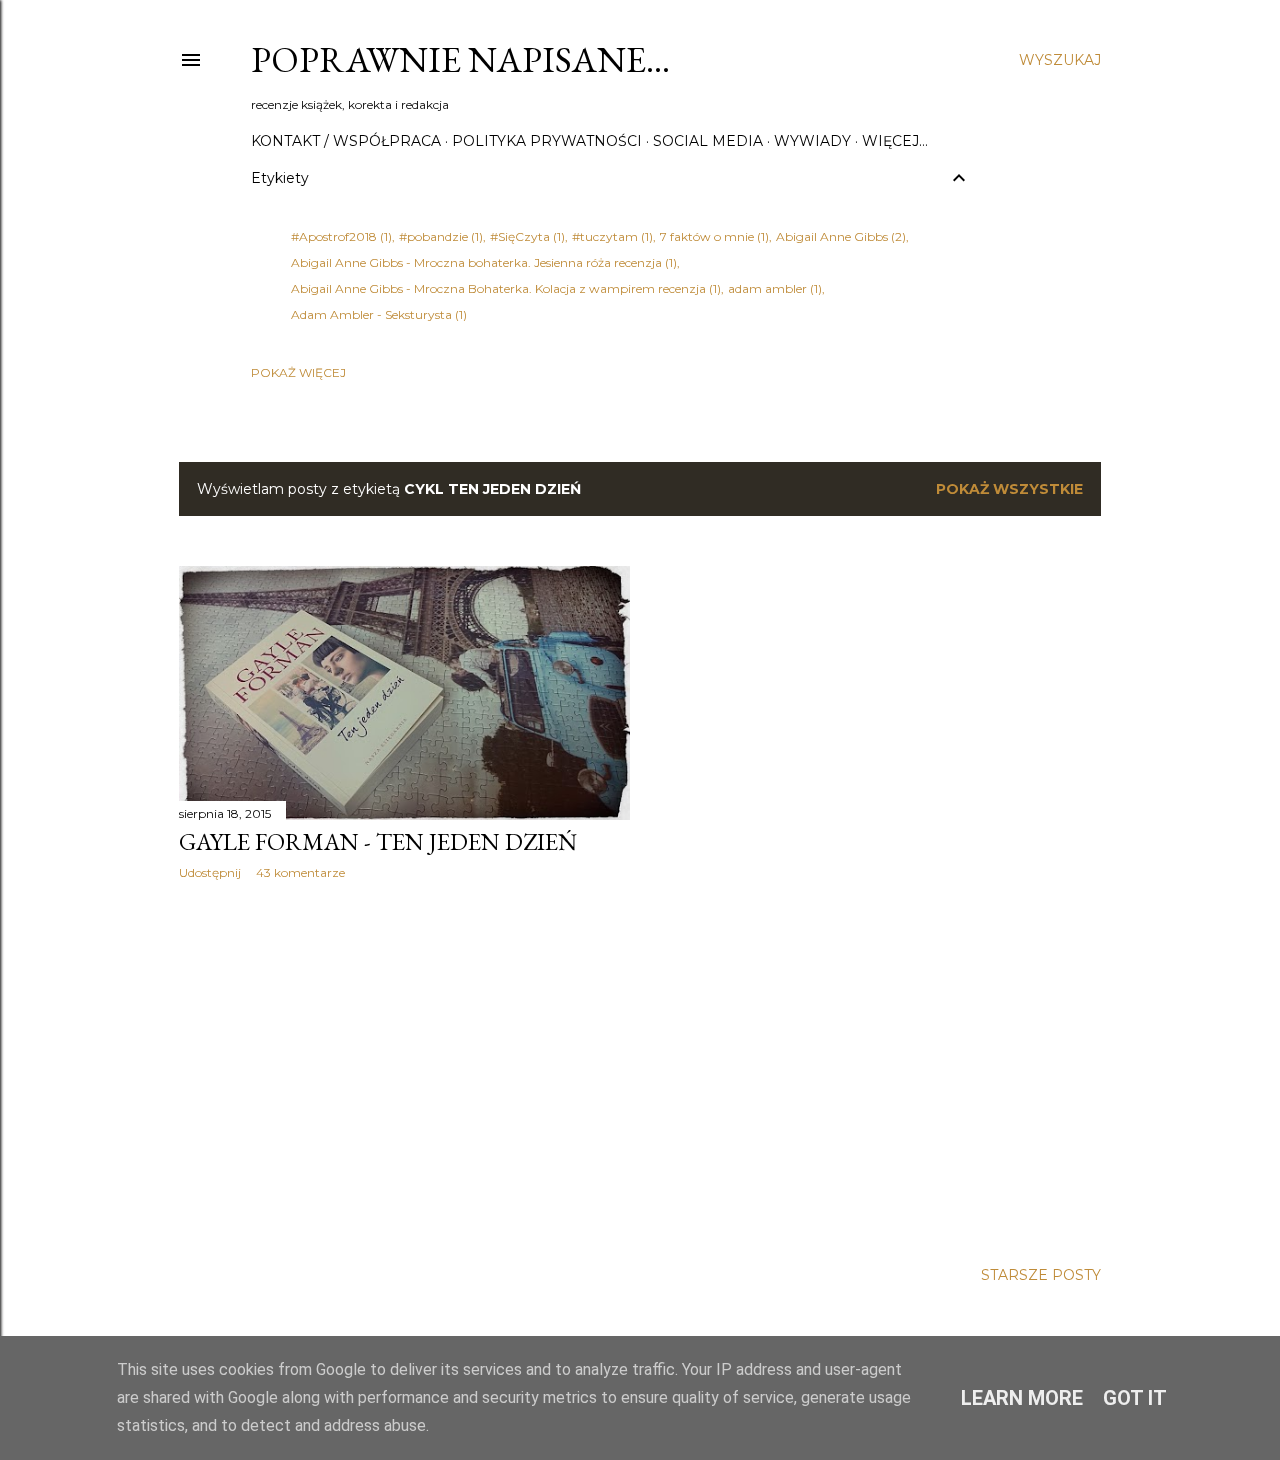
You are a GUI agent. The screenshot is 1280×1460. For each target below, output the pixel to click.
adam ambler (773, 288)
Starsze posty (1041, 1275)
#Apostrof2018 (339, 236)
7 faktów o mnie (712, 236)
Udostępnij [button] (210, 872)
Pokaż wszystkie (1009, 489)
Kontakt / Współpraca (346, 141)
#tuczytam (610, 236)
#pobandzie (439, 236)
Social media (708, 141)
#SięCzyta (525, 236)
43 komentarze (300, 872)
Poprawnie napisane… (460, 59)
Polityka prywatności (547, 141)
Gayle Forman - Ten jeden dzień (378, 841)
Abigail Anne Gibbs (839, 236)
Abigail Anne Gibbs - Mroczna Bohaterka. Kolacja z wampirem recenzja (504, 288)
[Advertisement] (404, 1070)
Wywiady (812, 141)
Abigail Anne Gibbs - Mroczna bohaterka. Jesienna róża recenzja (482, 262)
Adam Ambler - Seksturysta (377, 314)
